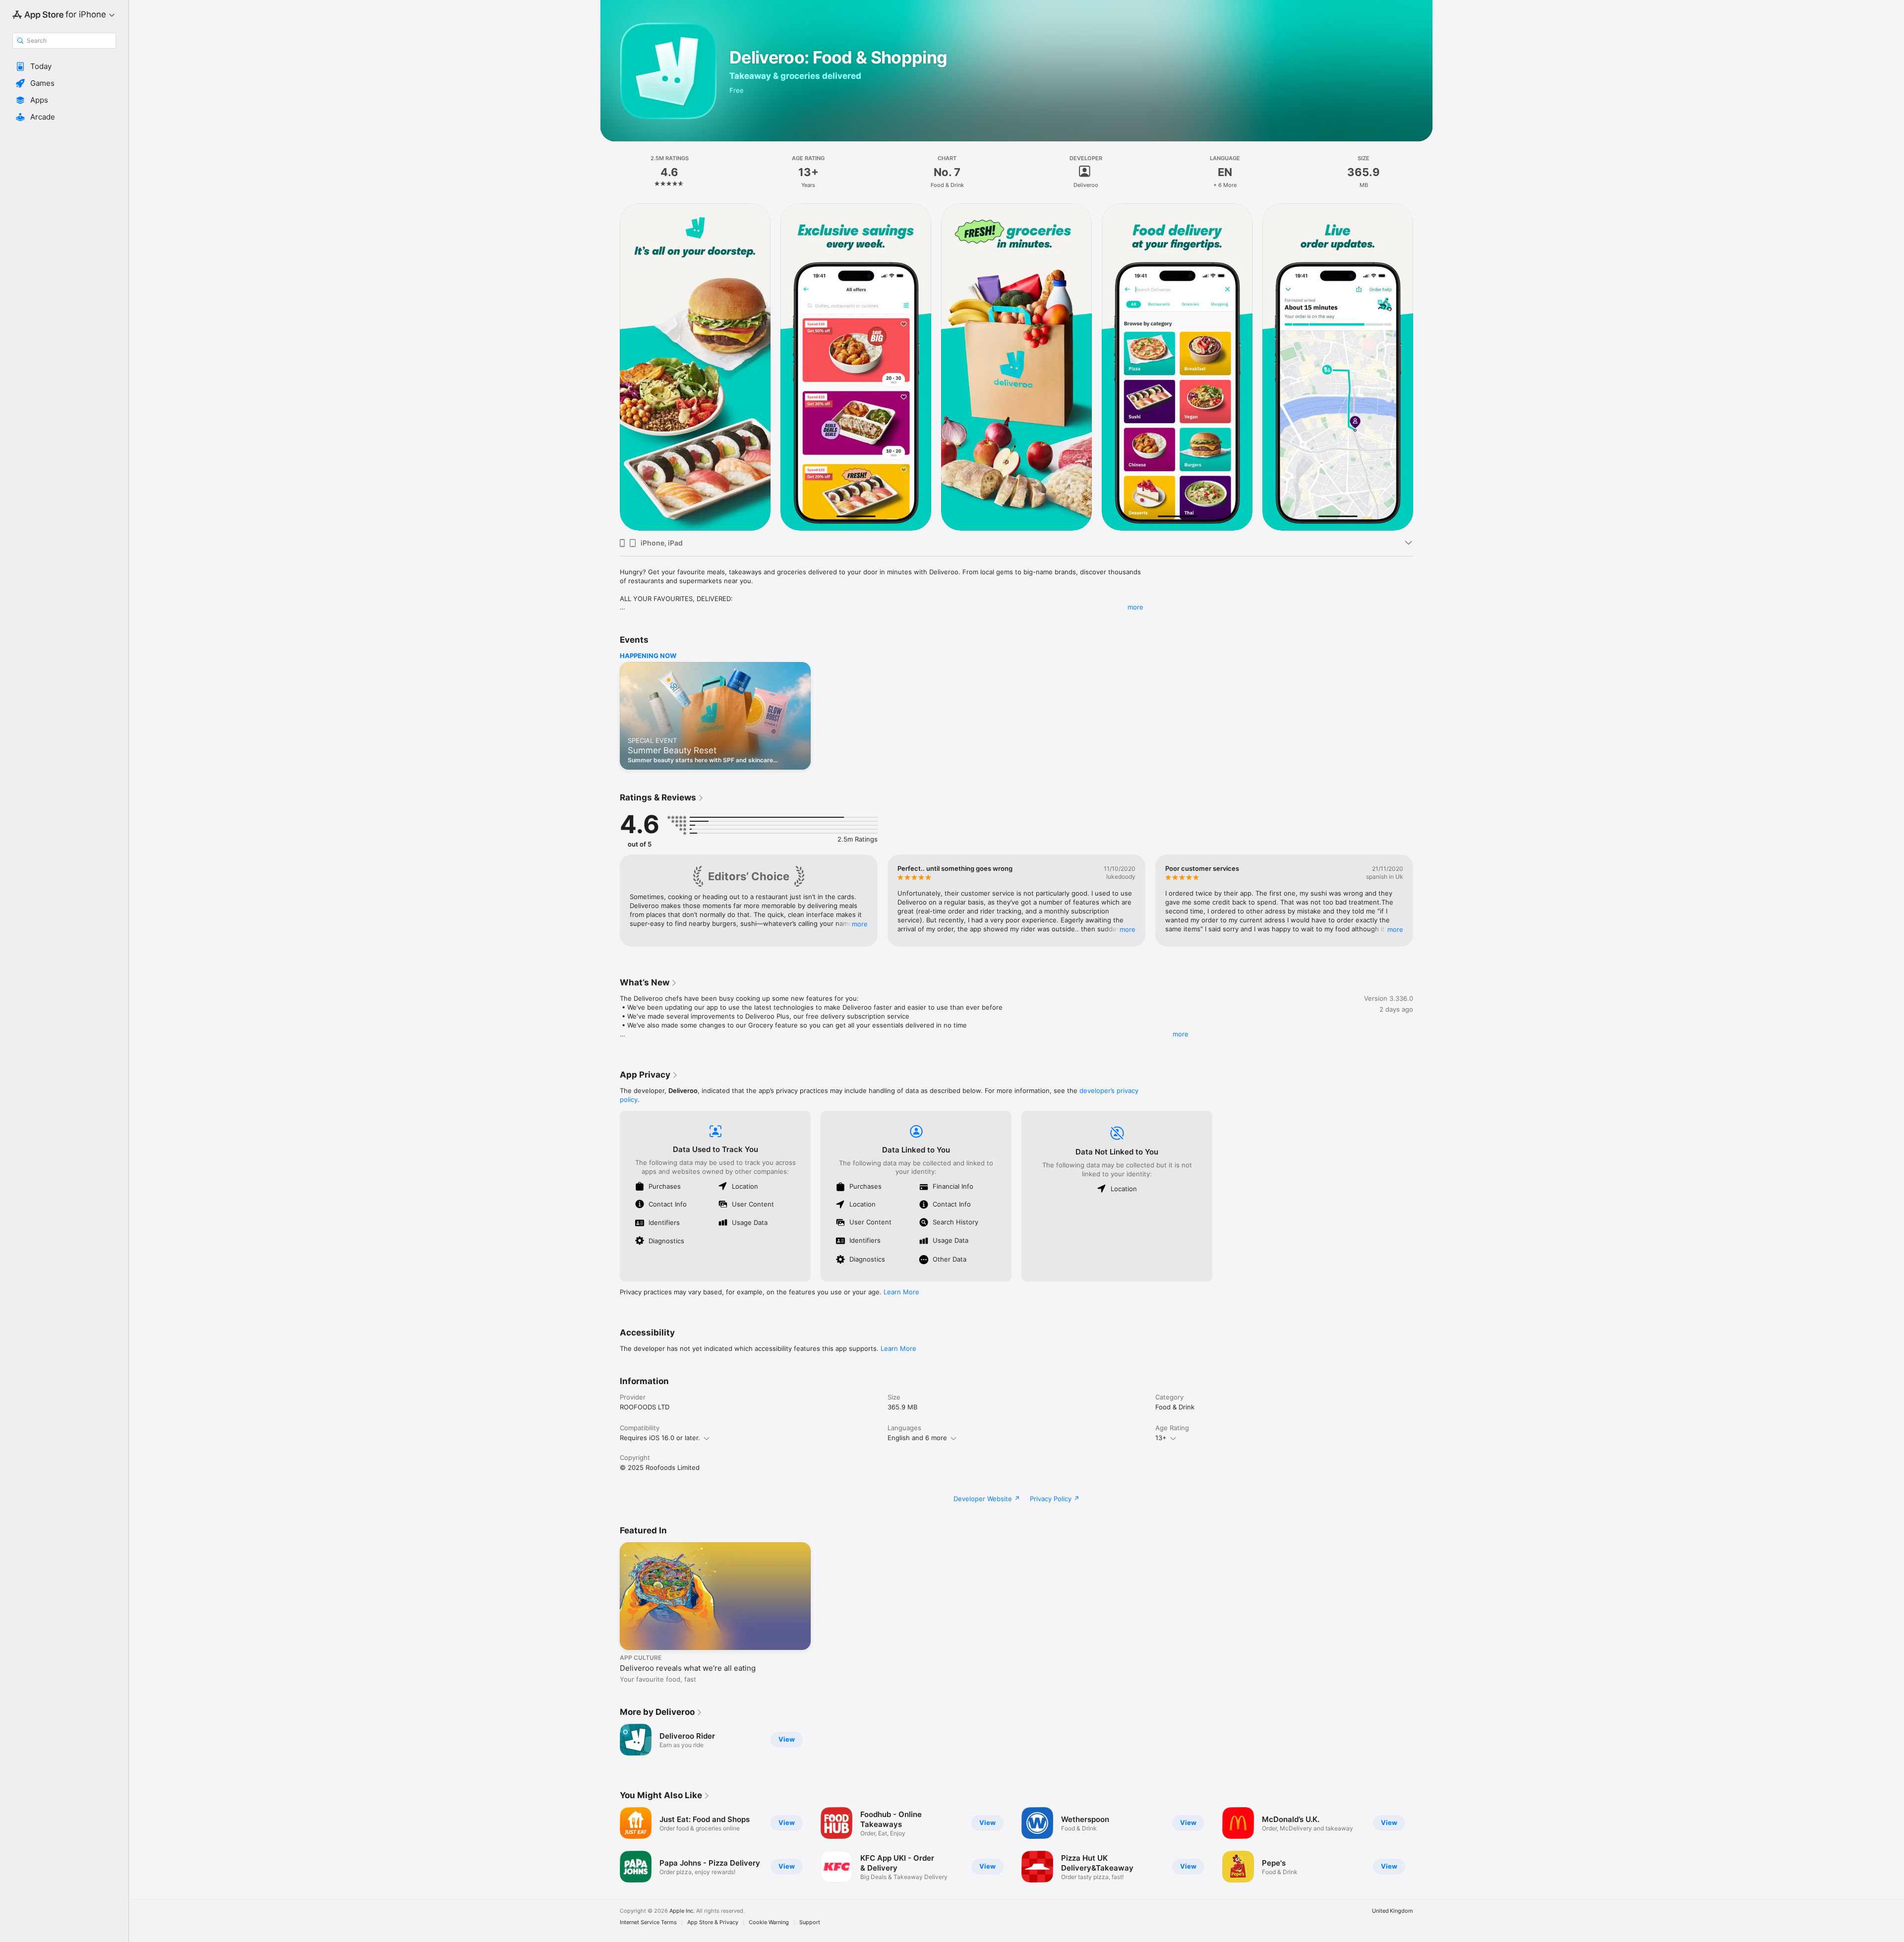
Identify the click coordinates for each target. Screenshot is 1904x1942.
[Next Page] (1423, 366)
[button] (64, 66)
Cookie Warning (769, 1922)
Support (810, 1922)
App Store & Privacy (713, 1922)
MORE (860, 924)
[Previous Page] (610, 366)
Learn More (901, 1292)
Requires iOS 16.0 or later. (660, 1438)
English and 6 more (917, 1438)
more (1135, 607)
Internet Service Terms (648, 1922)
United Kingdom (1393, 1911)
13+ (1161, 1438)
